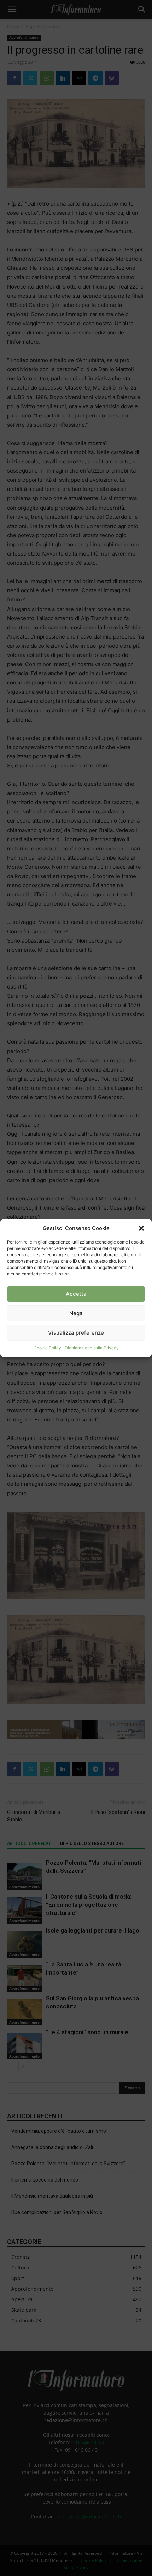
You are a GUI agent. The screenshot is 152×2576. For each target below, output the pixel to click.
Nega (76, 1313)
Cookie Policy (47, 1348)
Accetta (76, 1294)
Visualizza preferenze (76, 1333)
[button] (141, 1228)
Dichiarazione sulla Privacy (92, 1348)
